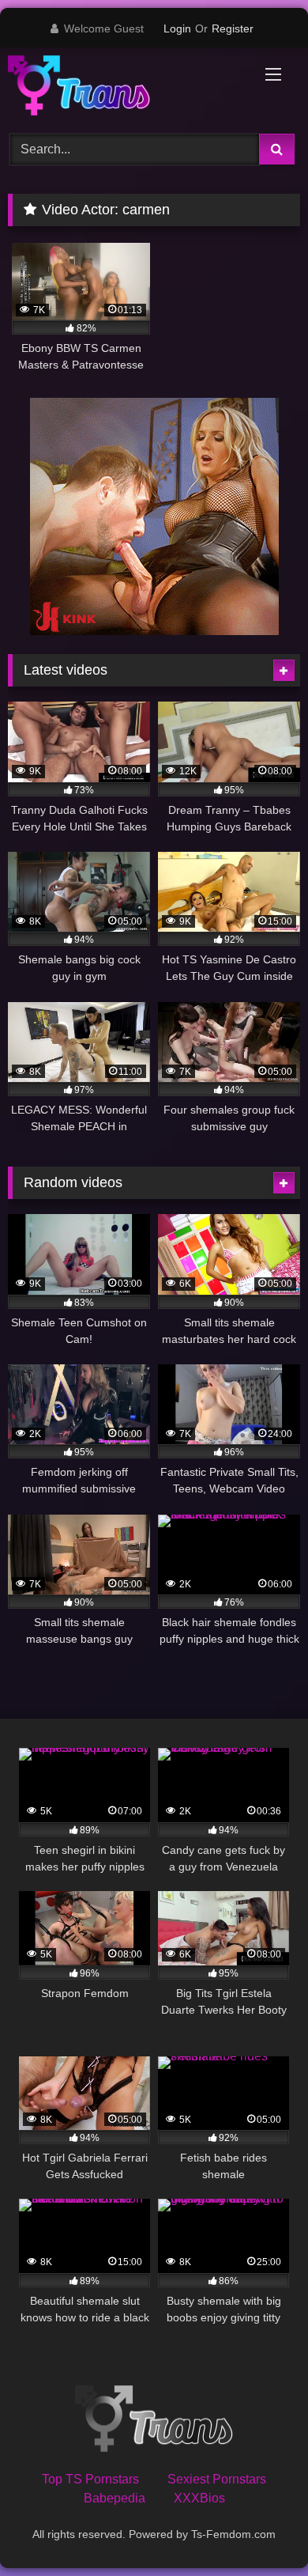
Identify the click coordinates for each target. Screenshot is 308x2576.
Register (233, 28)
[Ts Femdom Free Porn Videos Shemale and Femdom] (126, 88)
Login (177, 28)
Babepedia (115, 2498)
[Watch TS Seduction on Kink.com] (154, 631)
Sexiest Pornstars (217, 2479)
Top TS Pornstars (90, 2479)
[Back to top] (259, 2529)
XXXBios (199, 2498)
